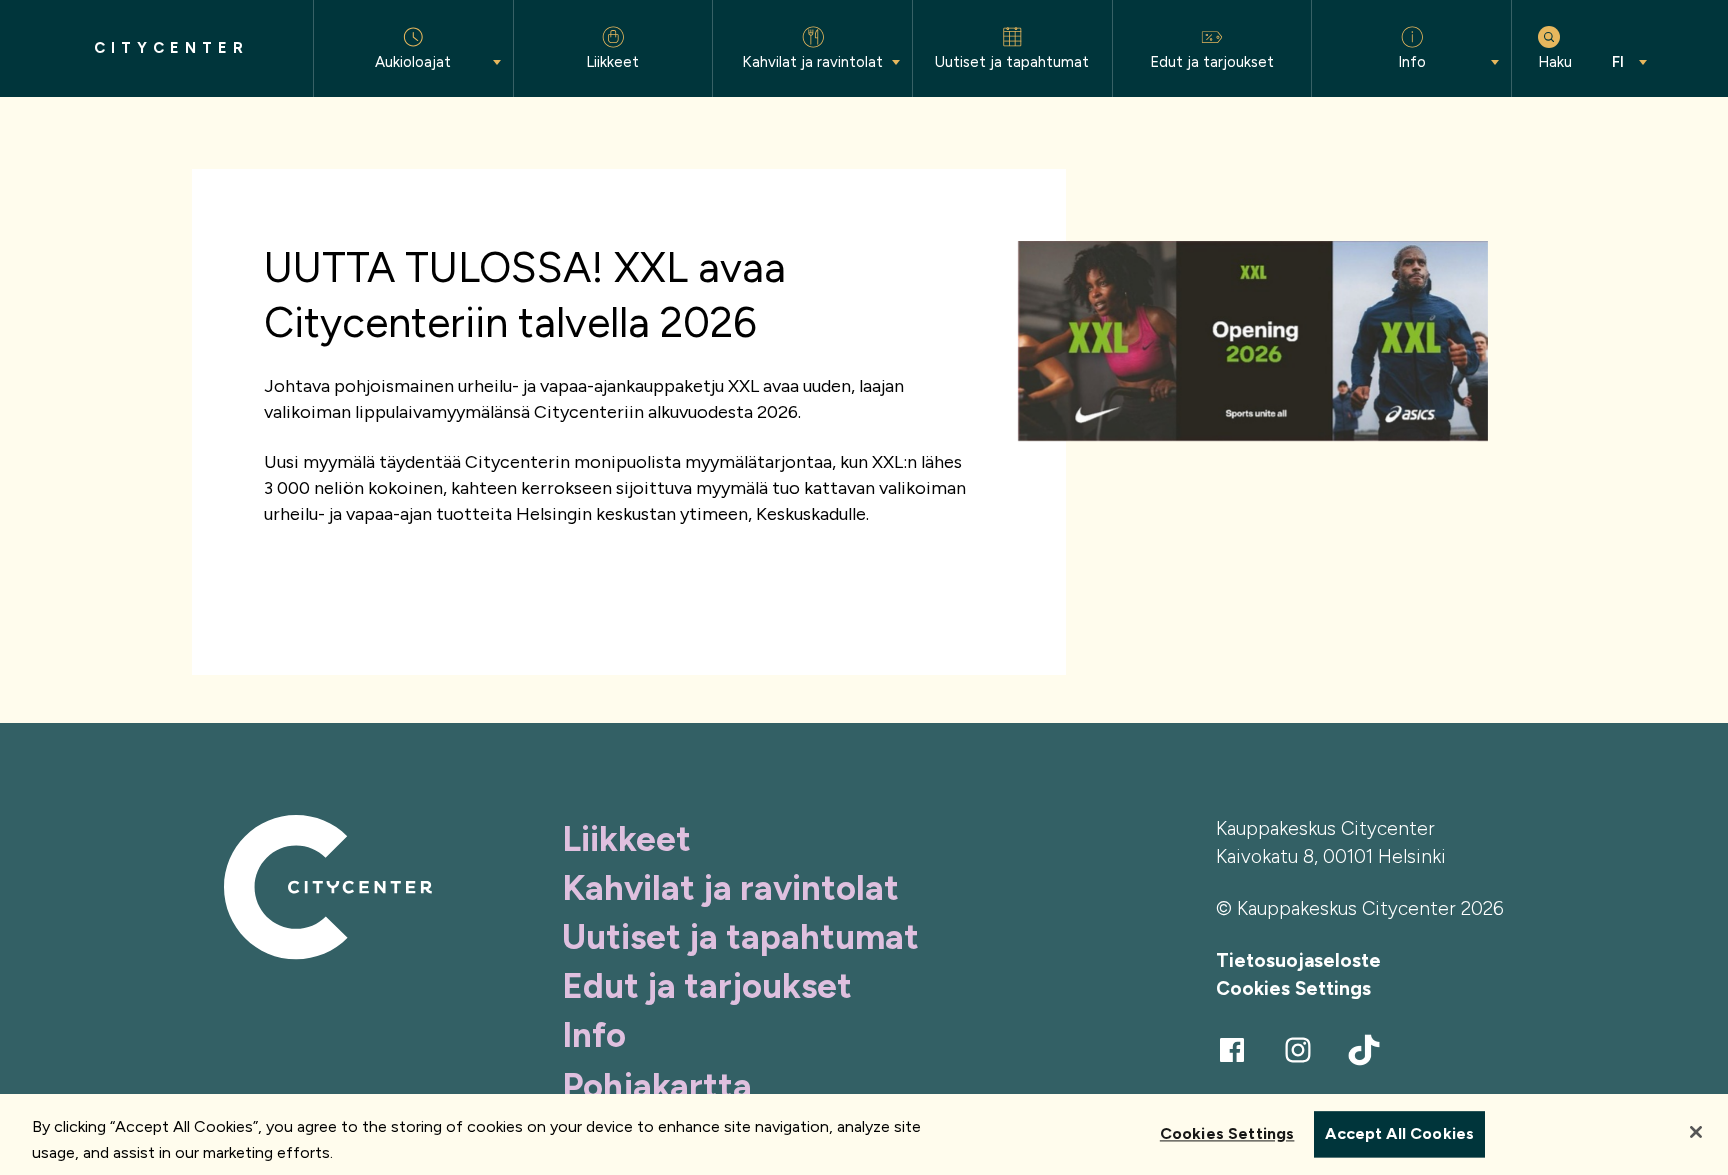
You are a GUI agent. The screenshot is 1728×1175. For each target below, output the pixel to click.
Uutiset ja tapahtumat (740, 937)
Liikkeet (626, 839)
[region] (864, 1134)
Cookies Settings (1293, 988)
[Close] (1696, 1132)
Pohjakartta (657, 1086)
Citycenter (171, 48)
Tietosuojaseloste (1298, 960)
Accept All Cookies (1399, 1134)
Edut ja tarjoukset (707, 986)
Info (594, 1035)
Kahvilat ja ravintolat (730, 888)
